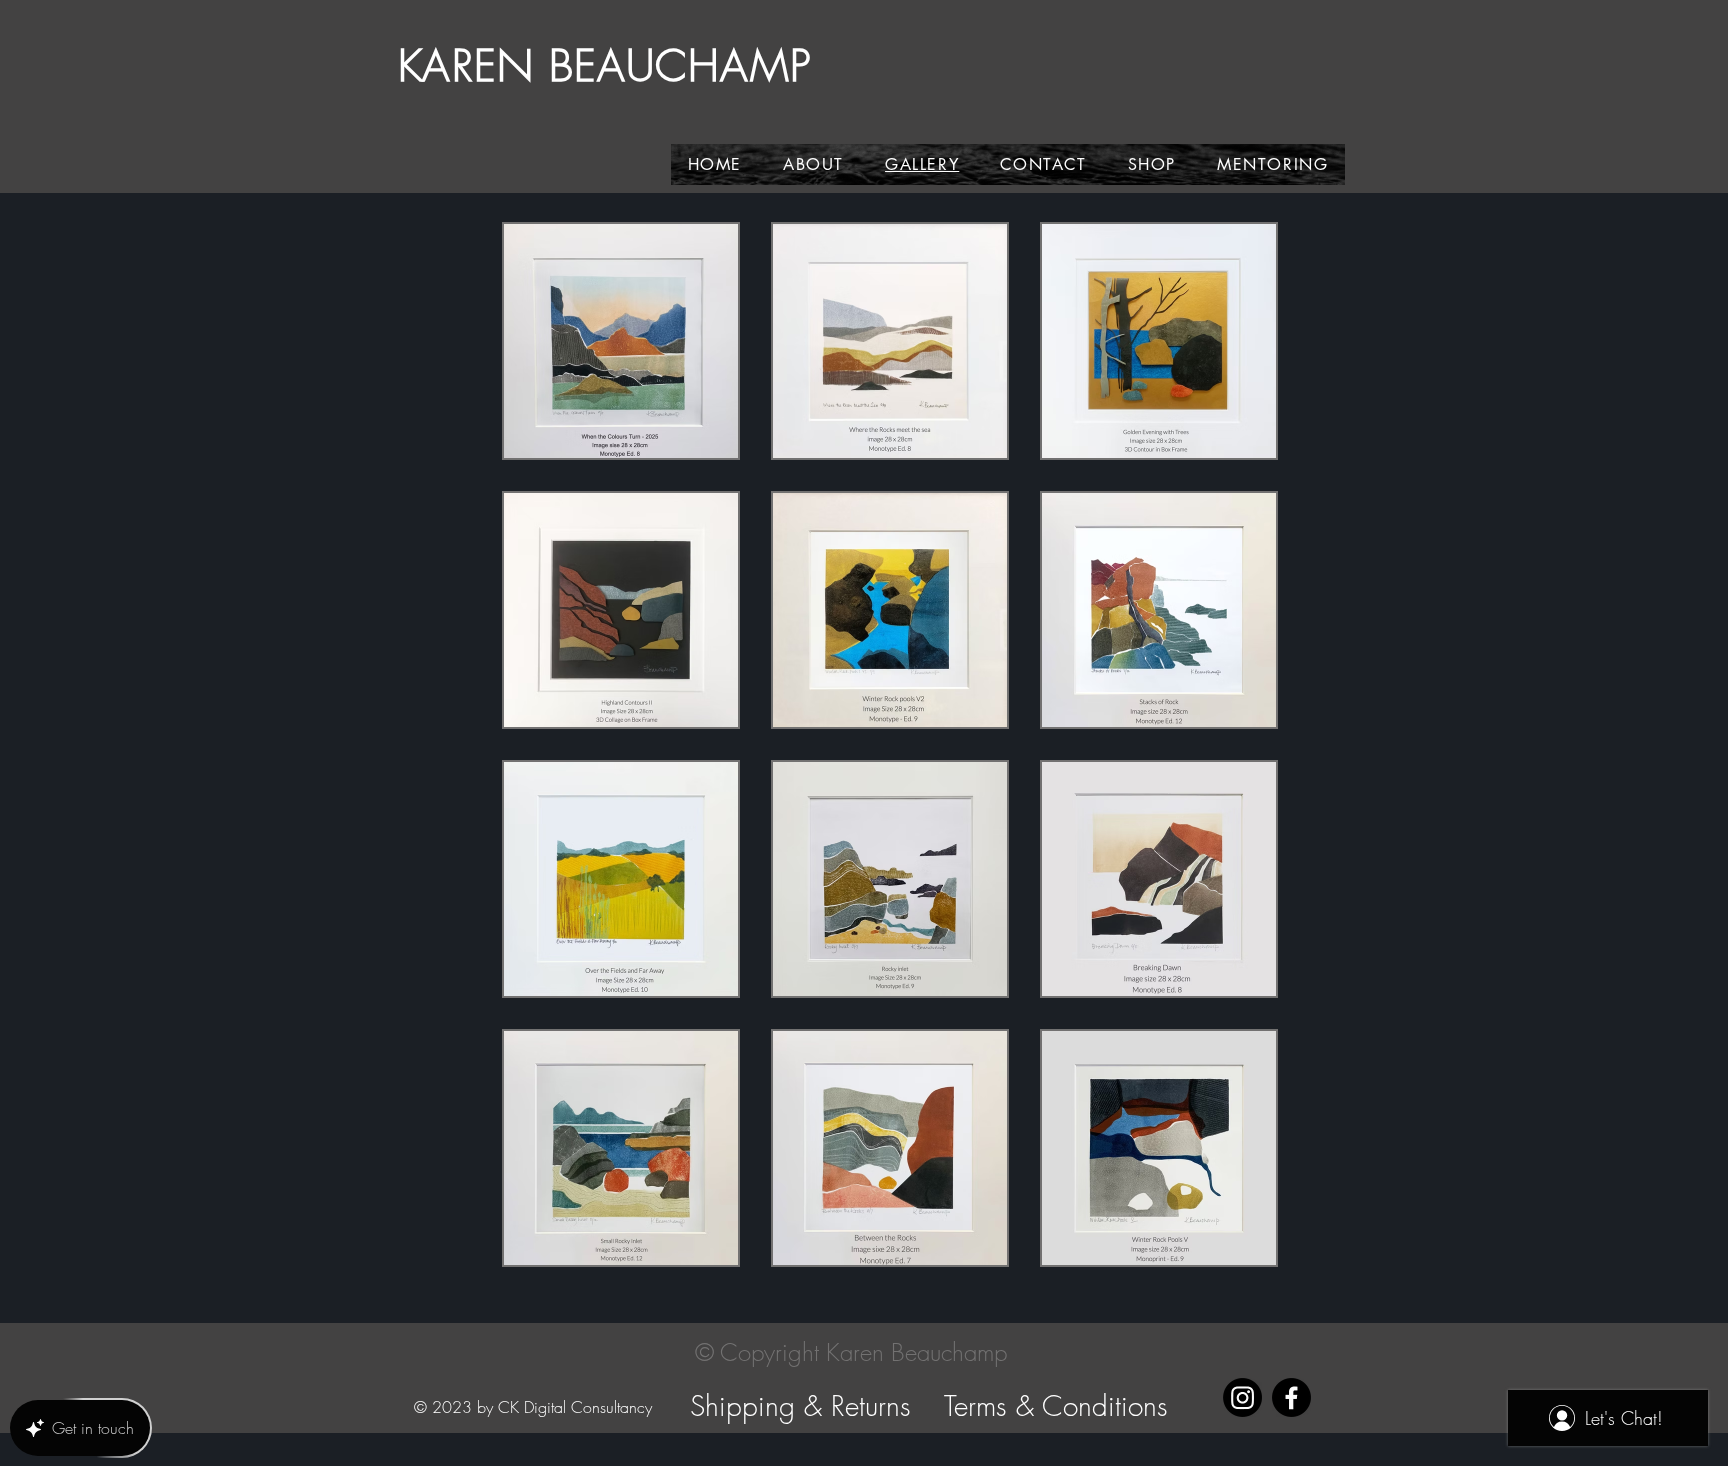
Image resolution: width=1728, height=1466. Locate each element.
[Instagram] (1242, 1397)
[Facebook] (1291, 1397)
